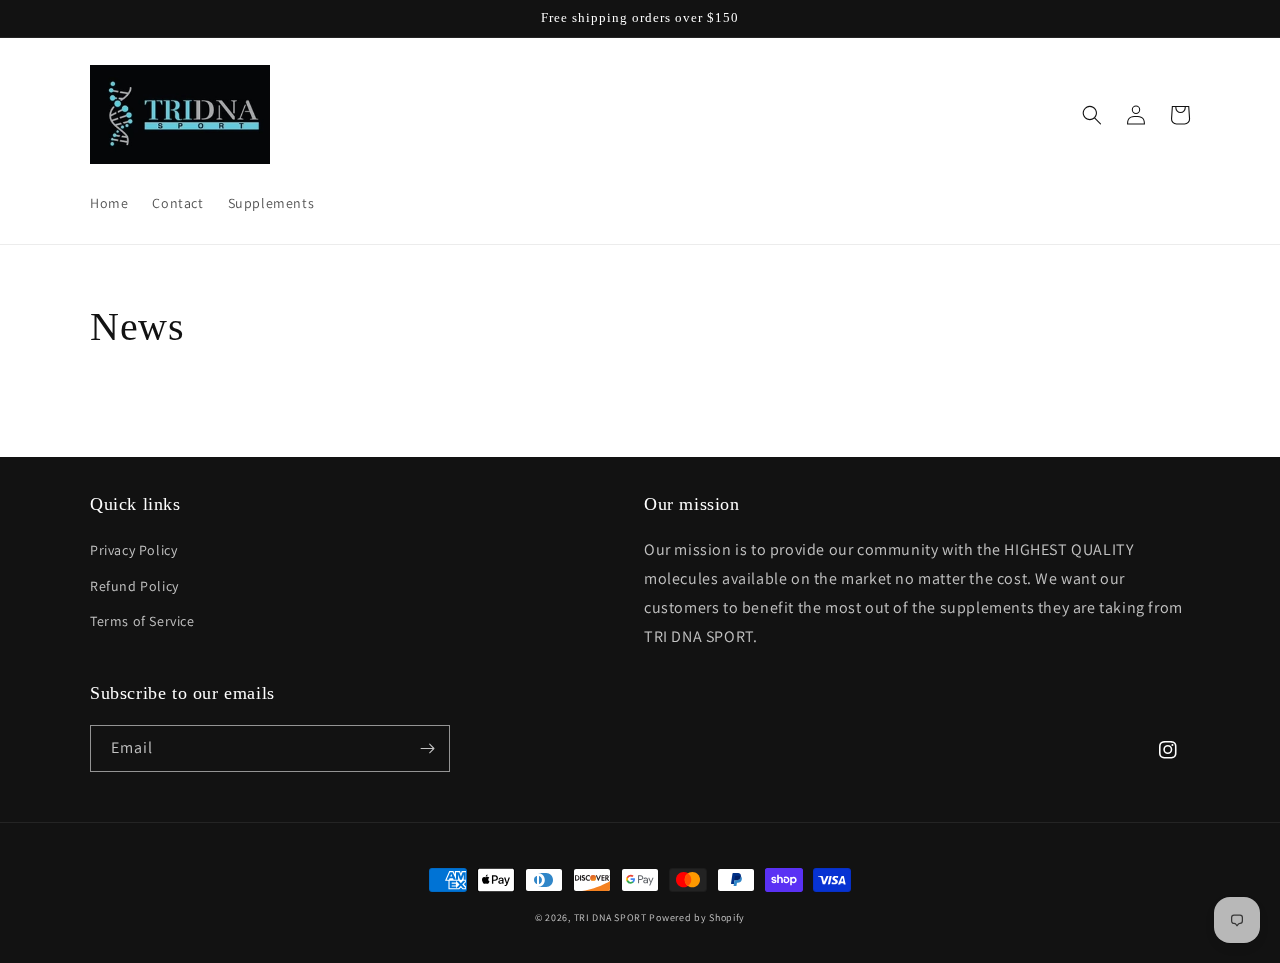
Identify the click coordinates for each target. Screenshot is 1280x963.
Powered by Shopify (697, 917)
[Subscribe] (427, 748)
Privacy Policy (133, 550)
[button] (1092, 115)
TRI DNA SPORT (610, 917)
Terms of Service (142, 621)
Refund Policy (134, 586)
